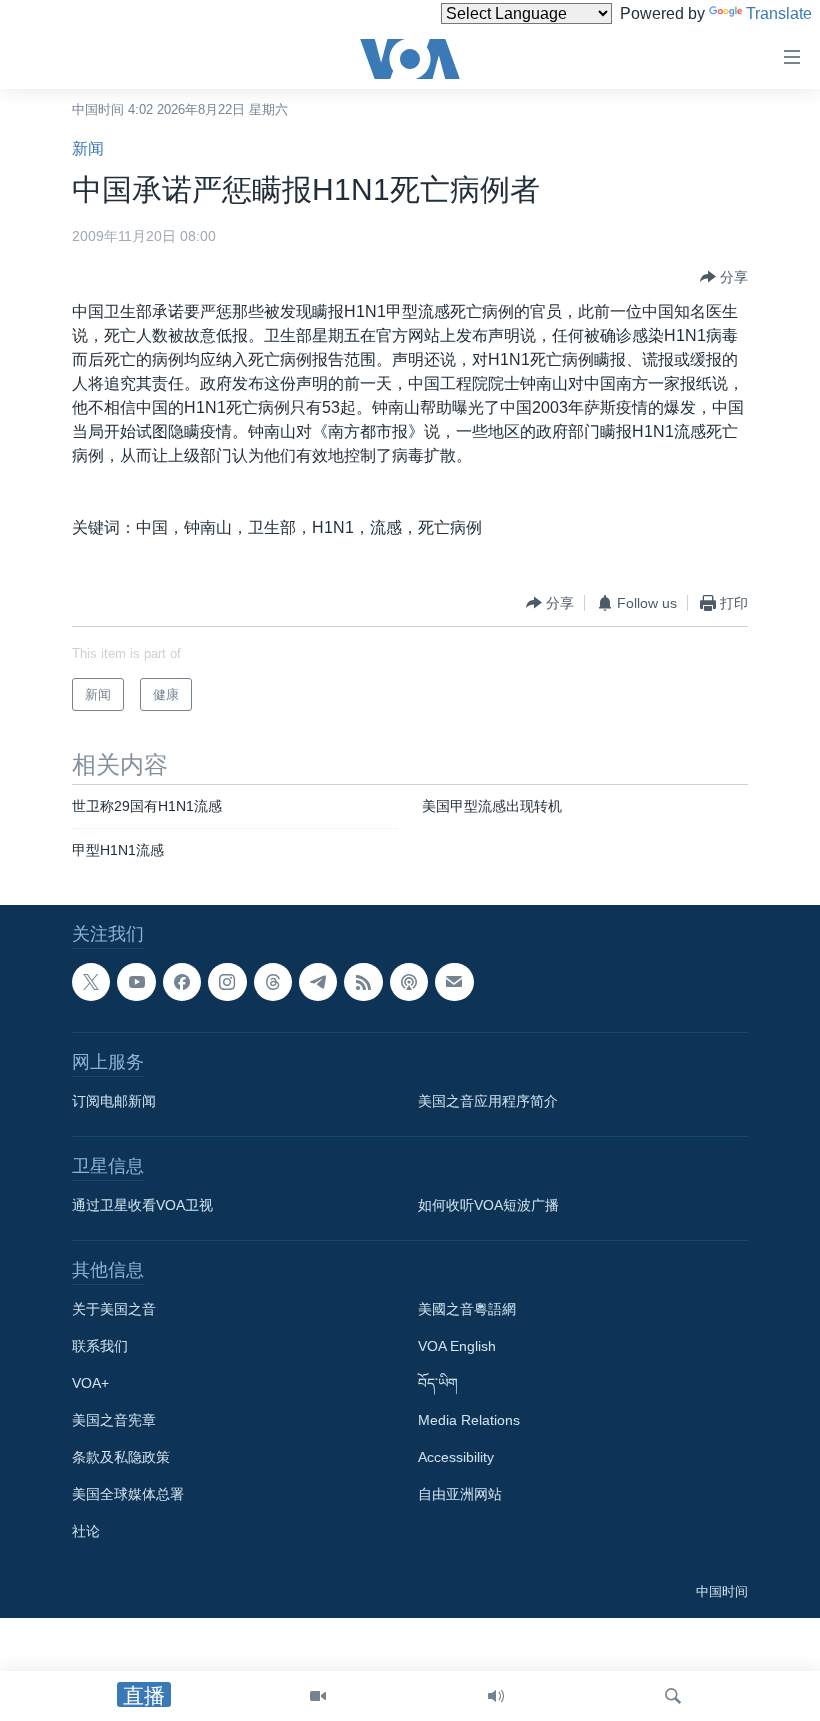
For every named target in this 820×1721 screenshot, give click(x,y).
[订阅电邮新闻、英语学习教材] (454, 982)
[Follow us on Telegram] (318, 982)
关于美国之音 (114, 1309)
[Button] (724, 277)
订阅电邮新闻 (114, 1101)
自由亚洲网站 (460, 1494)
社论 (86, 1531)
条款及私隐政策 (121, 1457)
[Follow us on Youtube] (136, 982)
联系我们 (100, 1346)
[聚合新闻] (363, 982)
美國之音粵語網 (467, 1309)
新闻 (88, 148)
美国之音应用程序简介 (488, 1101)
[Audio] (496, 1696)
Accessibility (456, 1457)
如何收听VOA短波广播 (488, 1205)
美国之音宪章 (114, 1420)
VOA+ (90, 1383)
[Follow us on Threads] (273, 982)
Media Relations (469, 1420)
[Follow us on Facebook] (182, 982)
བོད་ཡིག (438, 1383)
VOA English (457, 1346)
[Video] (318, 1696)
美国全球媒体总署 (128, 1494)
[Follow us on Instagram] (227, 982)
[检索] (673, 1696)
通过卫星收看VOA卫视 (142, 1205)
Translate (779, 13)
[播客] (409, 982)
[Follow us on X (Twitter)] (91, 982)
